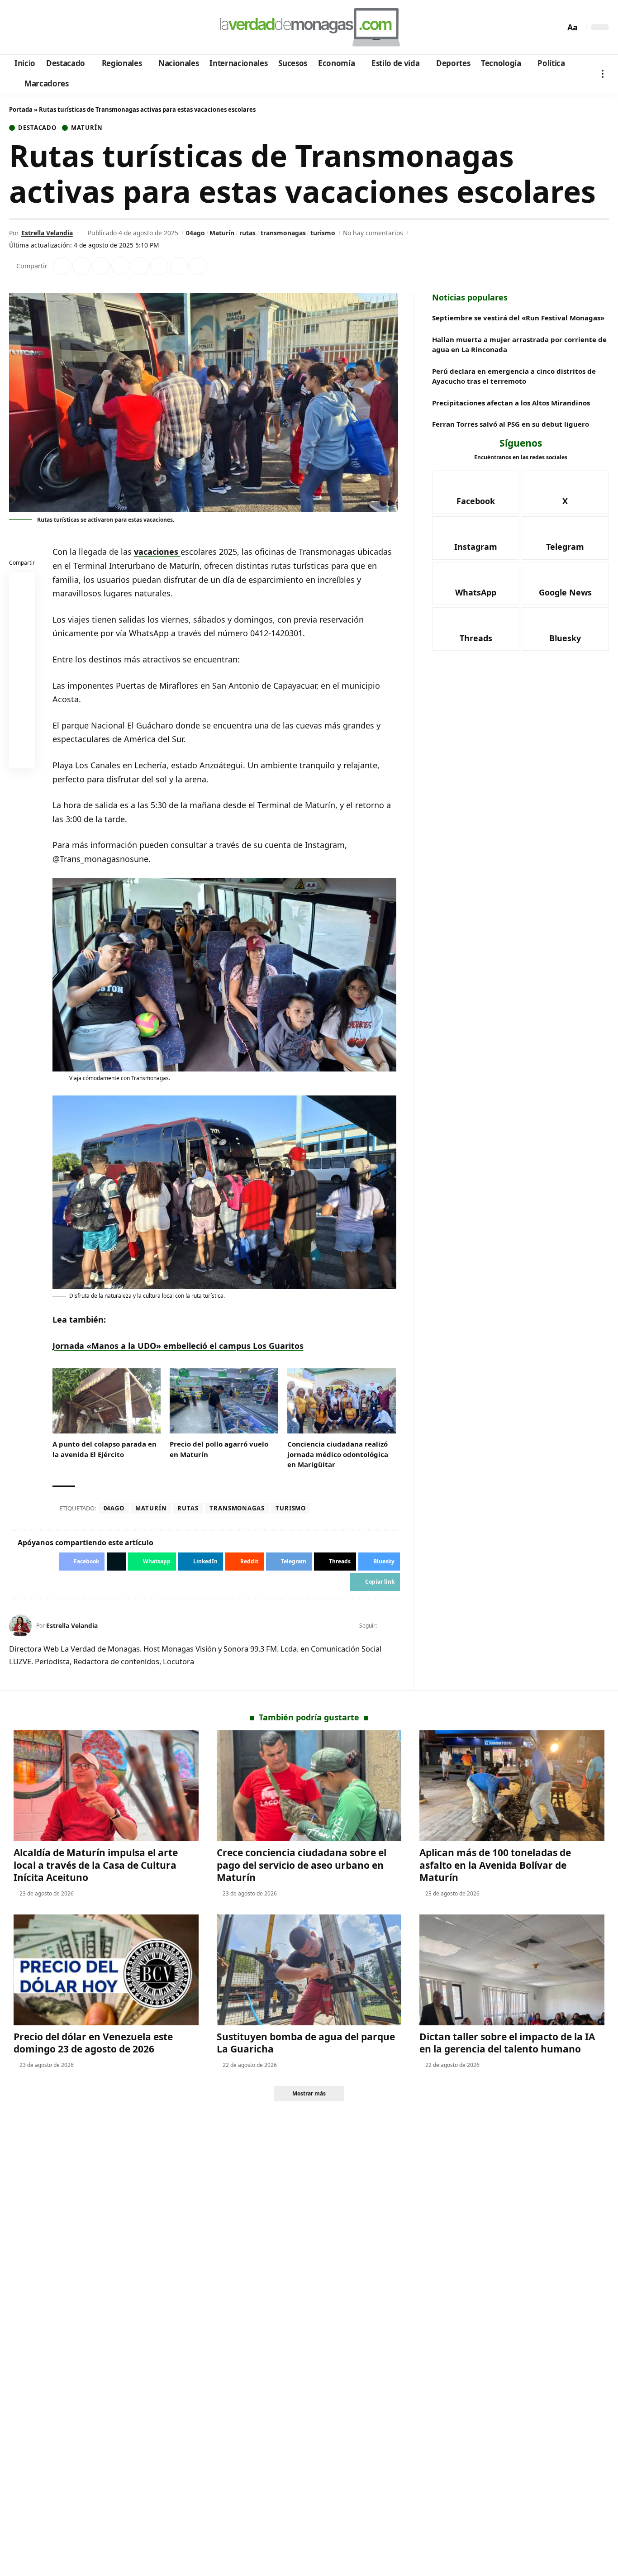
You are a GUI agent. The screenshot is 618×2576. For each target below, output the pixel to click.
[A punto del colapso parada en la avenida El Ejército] (107, 1401)
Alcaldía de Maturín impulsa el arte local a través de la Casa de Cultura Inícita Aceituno (96, 1865)
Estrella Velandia (47, 233)
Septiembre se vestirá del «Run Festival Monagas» (518, 318)
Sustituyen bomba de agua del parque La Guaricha (306, 2043)
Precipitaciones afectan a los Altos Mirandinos (511, 403)
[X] (30, 28)
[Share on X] (81, 266)
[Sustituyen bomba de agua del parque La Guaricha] (309, 1970)
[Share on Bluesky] (22, 735)
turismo (323, 233)
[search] (556, 27)
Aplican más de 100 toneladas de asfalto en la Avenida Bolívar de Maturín (495, 1865)
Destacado (37, 128)
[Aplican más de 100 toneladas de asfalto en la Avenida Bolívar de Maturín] (512, 1786)
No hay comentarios (373, 233)
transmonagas (283, 233)
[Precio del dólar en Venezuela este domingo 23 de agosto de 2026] (106, 1970)
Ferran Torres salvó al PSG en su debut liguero (511, 424)
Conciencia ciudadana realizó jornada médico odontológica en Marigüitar (338, 1454)
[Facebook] (17, 28)
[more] (603, 74)
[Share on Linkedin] (120, 266)
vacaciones (157, 552)
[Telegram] (66, 28)
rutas (247, 233)
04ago (195, 233)
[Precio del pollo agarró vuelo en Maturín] (224, 1401)
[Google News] (42, 28)
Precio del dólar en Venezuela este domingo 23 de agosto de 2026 (93, 2043)
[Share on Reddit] (140, 266)
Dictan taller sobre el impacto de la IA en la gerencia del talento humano (507, 2043)
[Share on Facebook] (62, 266)
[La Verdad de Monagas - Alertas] (309, 27)
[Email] (22, 757)
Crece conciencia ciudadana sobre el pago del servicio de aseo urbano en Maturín (302, 1865)
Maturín (87, 128)
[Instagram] (54, 28)
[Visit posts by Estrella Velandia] (20, 1626)
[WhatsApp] (78, 28)
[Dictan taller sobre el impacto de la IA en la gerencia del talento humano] (512, 1970)
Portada (21, 110)
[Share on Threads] (179, 266)
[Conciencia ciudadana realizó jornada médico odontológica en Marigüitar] (342, 1401)
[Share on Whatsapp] (101, 266)
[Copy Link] (198, 266)
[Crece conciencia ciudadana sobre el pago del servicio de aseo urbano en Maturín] (309, 1786)
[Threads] (91, 28)
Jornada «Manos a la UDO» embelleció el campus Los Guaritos (178, 1346)
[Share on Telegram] (159, 266)
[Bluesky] (103, 28)
